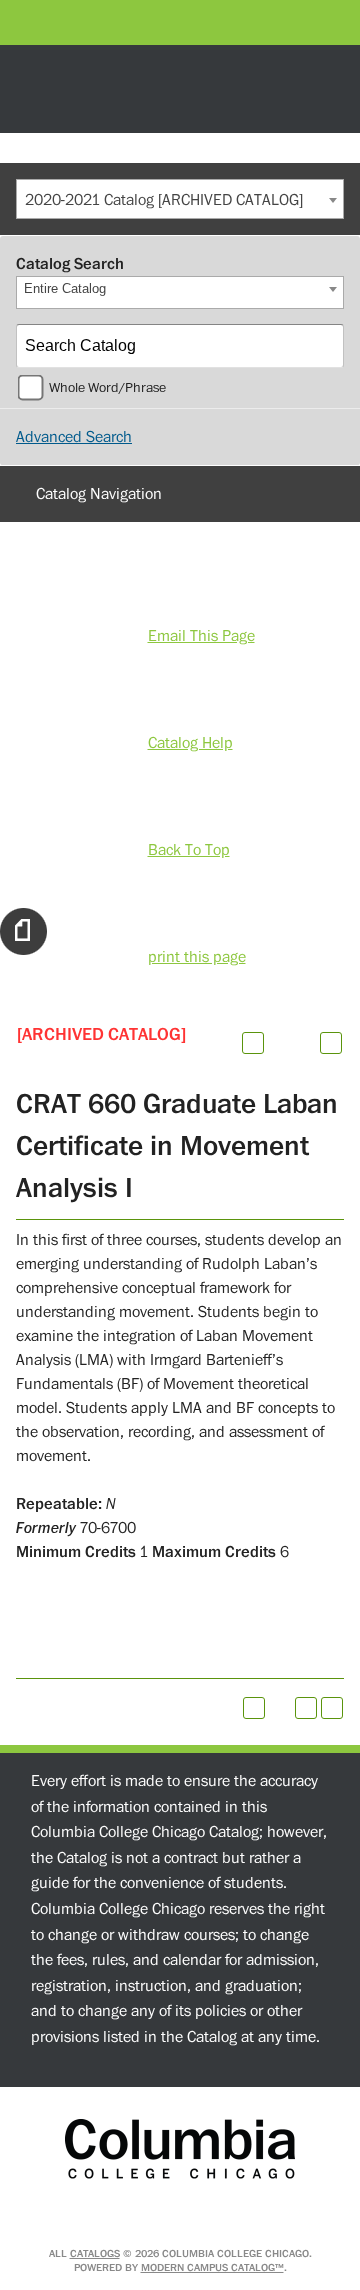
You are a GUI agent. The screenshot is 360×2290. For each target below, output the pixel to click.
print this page (197, 957)
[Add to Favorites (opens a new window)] (253, 1043)
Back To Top (189, 850)
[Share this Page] (279, 1043)
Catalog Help (190, 743)
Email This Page (201, 636)
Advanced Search (74, 437)
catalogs (95, 2253)
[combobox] (180, 199)
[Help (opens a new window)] (331, 1043)
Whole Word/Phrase (107, 388)
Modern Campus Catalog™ (212, 2267)
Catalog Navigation (99, 494)
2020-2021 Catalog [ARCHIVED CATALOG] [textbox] (164, 200)
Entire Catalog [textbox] (65, 288)
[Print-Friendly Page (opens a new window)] (306, 1708)
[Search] (323, 346)
